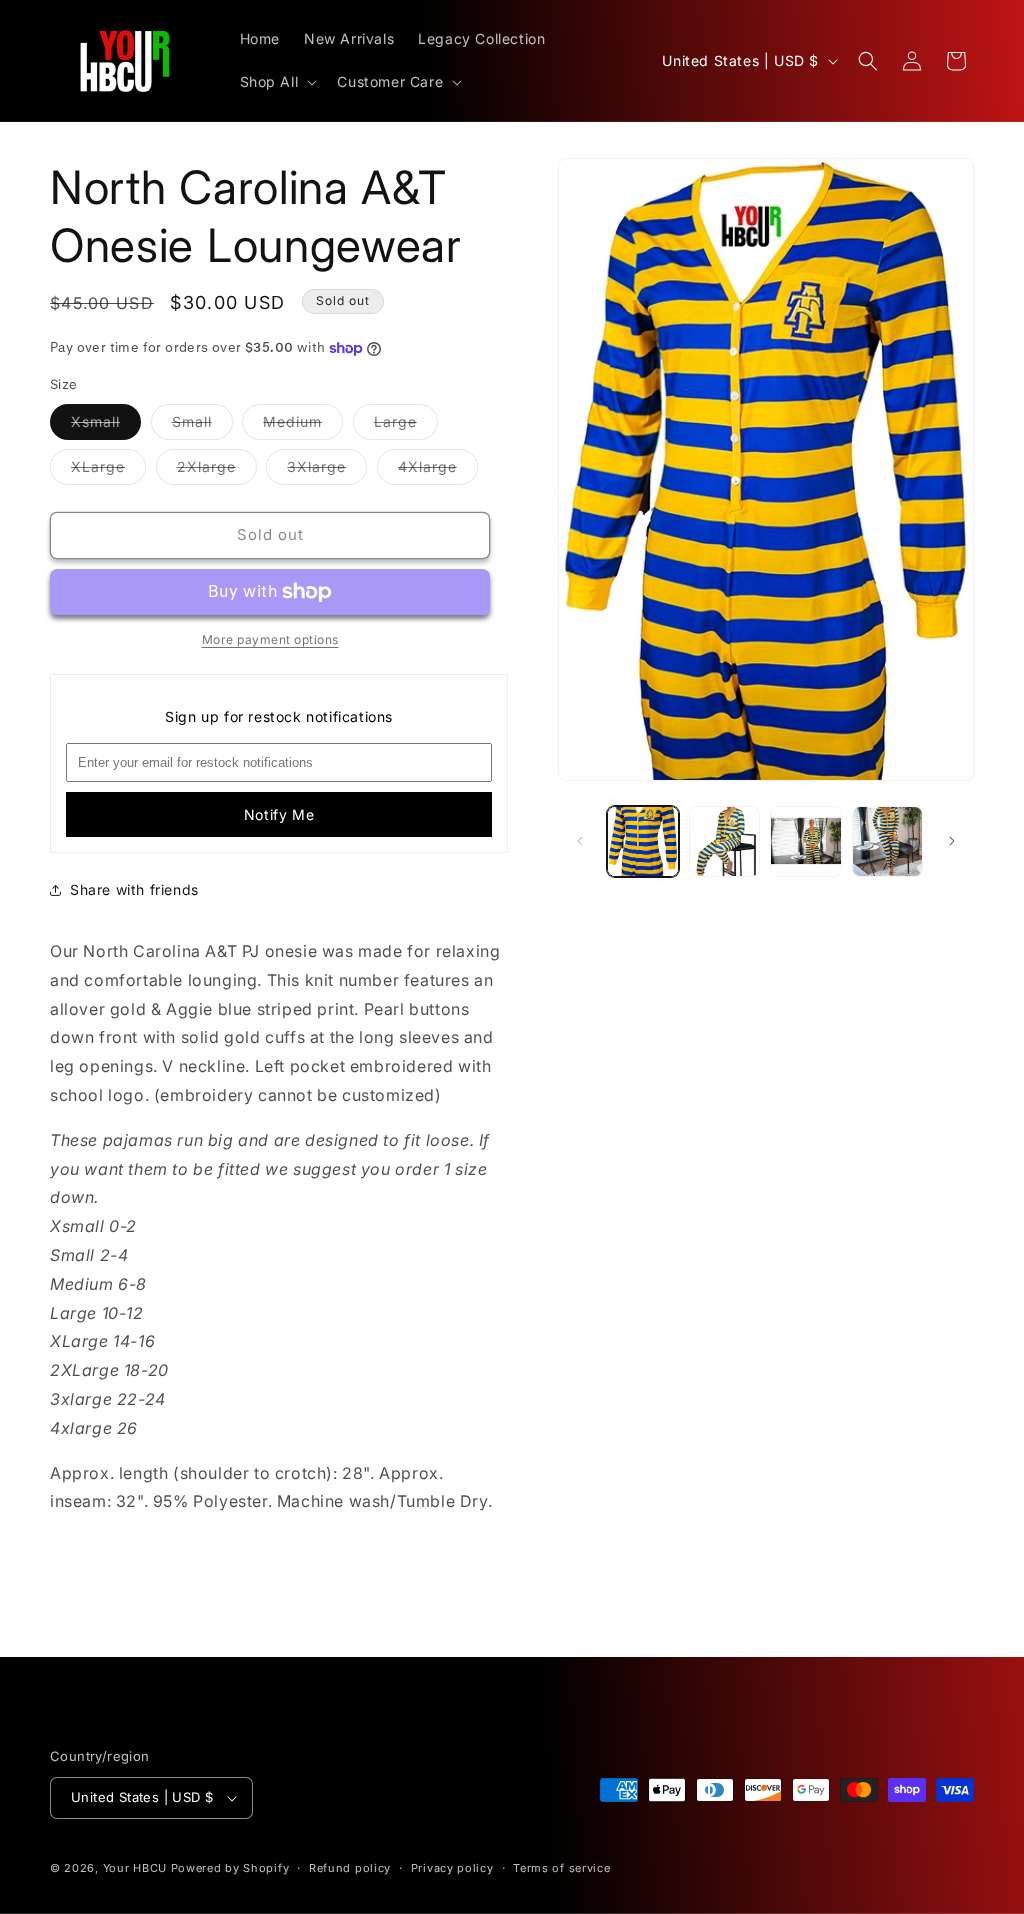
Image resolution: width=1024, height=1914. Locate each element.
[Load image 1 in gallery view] (642, 841)
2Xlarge (217, 471)
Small (202, 426)
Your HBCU (135, 1868)
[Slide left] (580, 841)
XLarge (108, 471)
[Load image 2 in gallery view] (724, 841)
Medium (303, 426)
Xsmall (106, 426)
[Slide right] (952, 841)
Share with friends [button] (134, 889)
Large (406, 426)
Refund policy (350, 1868)
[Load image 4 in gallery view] (887, 841)
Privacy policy (452, 1868)
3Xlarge (327, 471)
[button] (277, 82)
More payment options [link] (270, 639)
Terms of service (561, 1868)
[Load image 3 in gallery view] (805, 841)
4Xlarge (438, 471)
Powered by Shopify (230, 1868)
